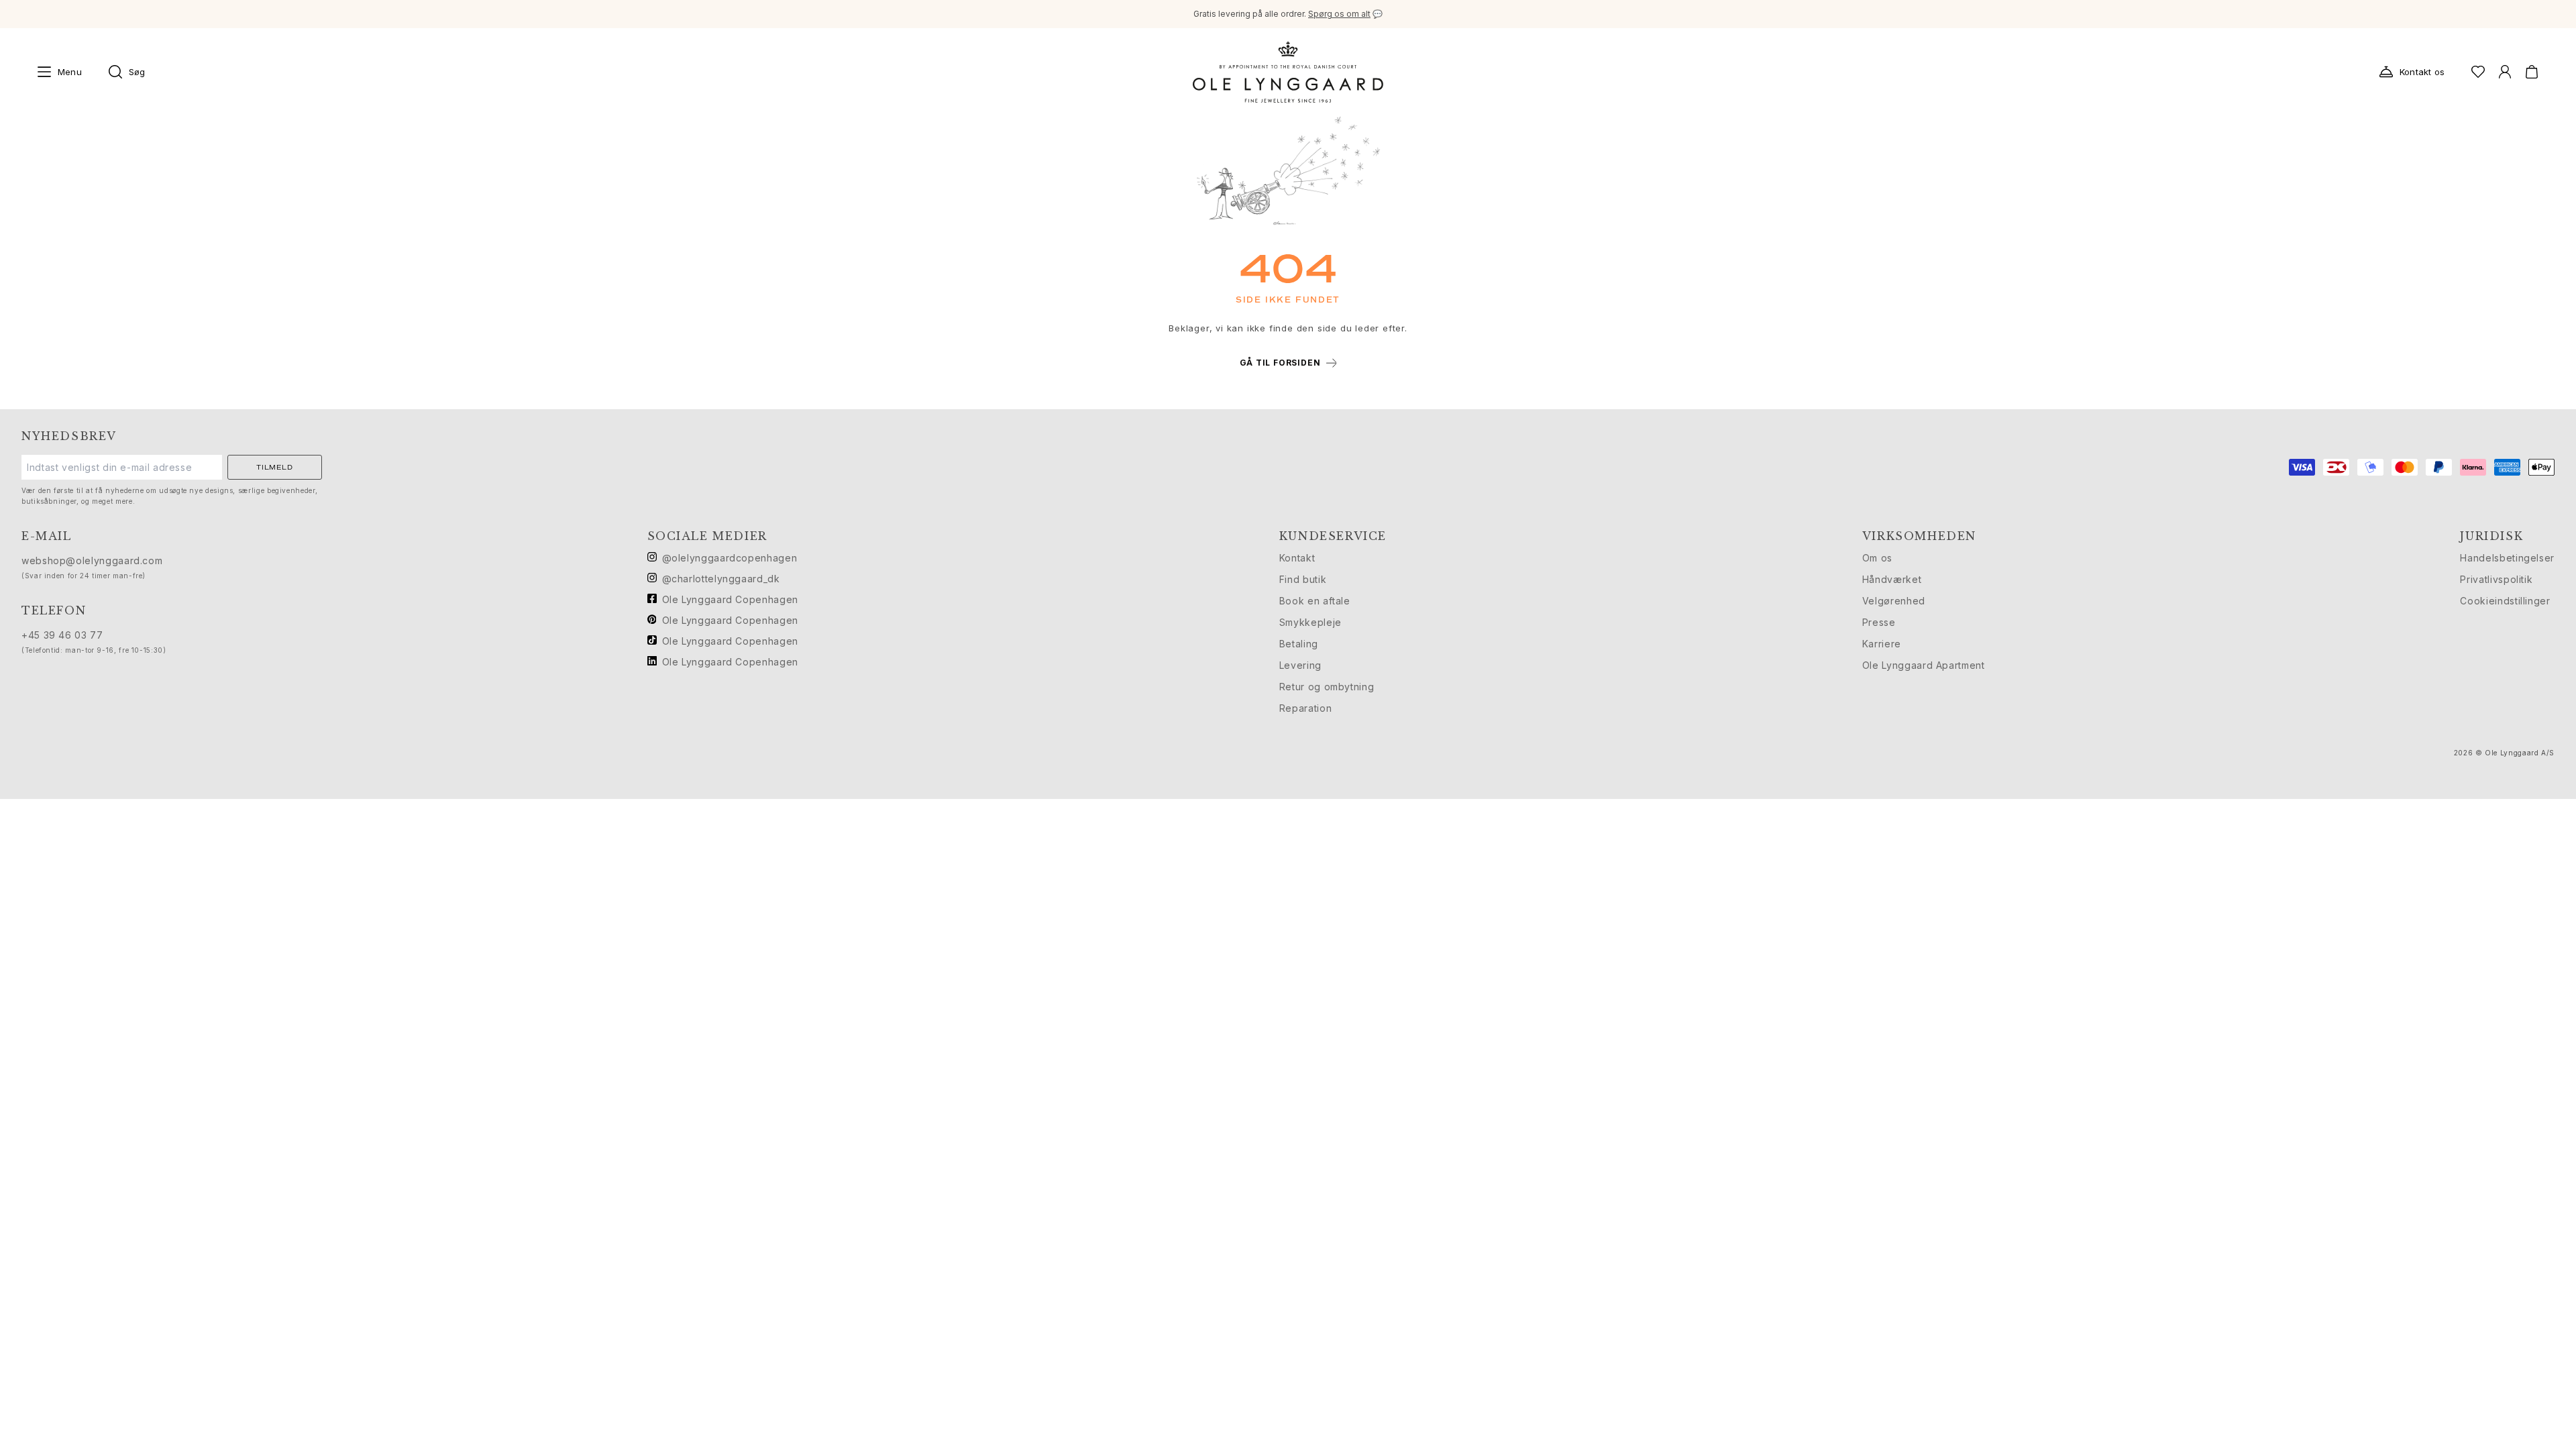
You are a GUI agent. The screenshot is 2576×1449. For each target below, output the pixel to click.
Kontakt (1297, 558)
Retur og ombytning (1327, 687)
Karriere (1882, 644)
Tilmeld (275, 467)
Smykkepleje (1310, 622)
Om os (1877, 558)
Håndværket (1892, 579)
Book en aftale (1315, 601)
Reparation (1305, 708)
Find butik (1303, 579)
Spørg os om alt (1339, 14)
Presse (1879, 622)
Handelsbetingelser (2507, 558)
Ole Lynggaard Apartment (1924, 665)
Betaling (1299, 644)
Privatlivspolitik (2496, 579)
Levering (1300, 665)
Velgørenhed (1894, 601)
